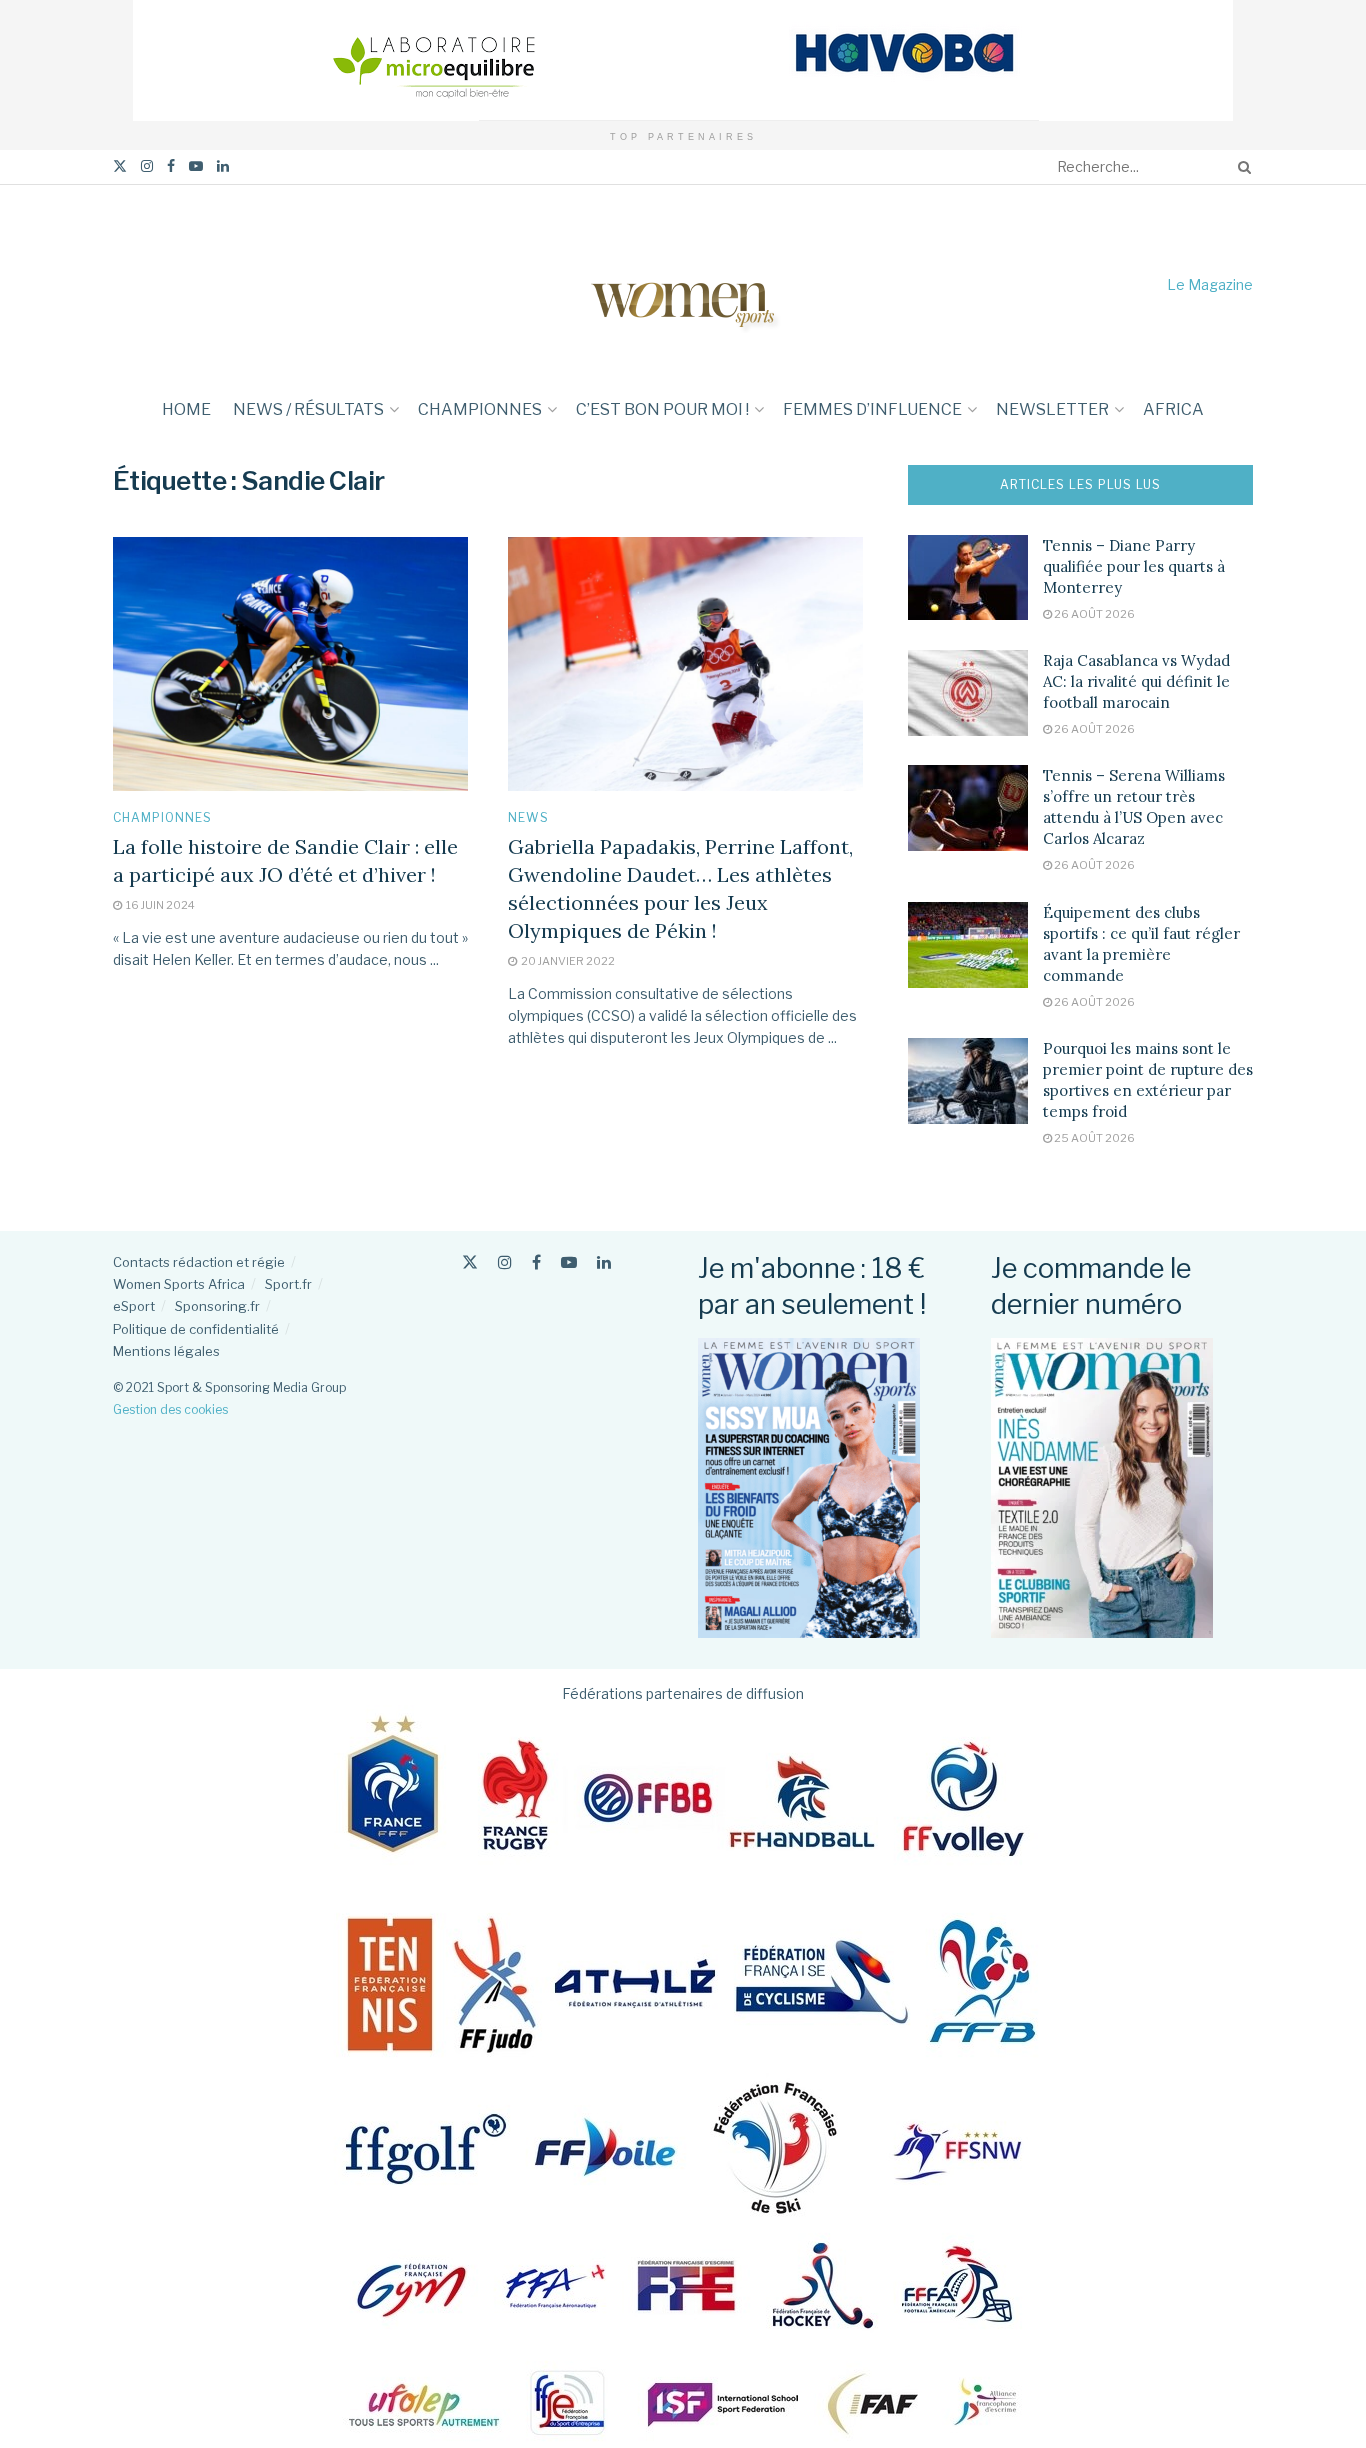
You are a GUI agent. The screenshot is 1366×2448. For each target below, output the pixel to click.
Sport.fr (288, 1284)
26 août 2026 (1093, 614)
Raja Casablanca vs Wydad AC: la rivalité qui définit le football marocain (1136, 681)
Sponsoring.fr (217, 1306)
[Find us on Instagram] (147, 166)
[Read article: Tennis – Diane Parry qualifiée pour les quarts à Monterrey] (968, 578)
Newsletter (1052, 409)
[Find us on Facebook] (171, 166)
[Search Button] (1241, 167)
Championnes (480, 409)
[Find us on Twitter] (120, 166)
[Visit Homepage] (683, 284)
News (528, 818)
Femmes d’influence (872, 409)
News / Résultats (308, 409)
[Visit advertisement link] (683, 60)
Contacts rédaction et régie (199, 1262)
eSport (134, 1306)
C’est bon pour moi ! (662, 409)
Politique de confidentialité (196, 1329)
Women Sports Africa (179, 1284)
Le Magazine (1210, 284)
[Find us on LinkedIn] (223, 166)
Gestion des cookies (170, 1409)
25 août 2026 (1093, 1138)
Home (186, 409)
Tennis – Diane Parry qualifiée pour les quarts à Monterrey (1134, 566)
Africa (1173, 409)
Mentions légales (166, 1351)
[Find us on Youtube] (196, 166)
